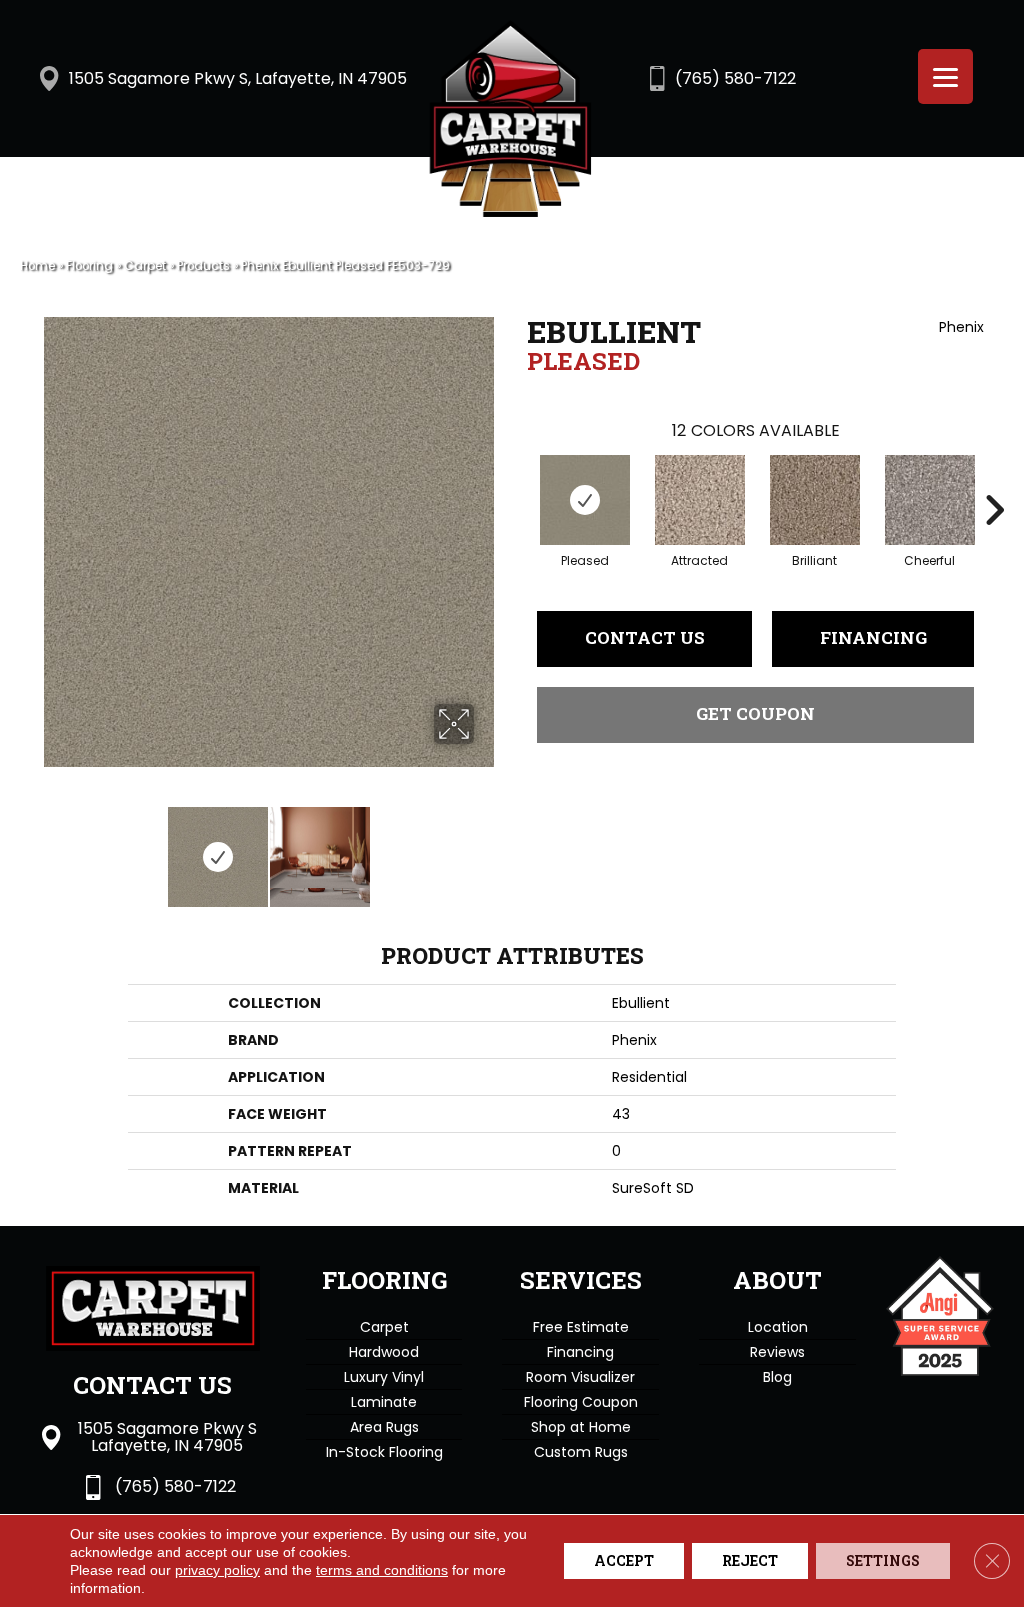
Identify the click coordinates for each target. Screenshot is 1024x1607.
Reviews (777, 1352)
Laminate (384, 1402)
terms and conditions (382, 1570)
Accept (624, 1560)
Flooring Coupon (581, 1402)
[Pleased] (585, 500)
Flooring (89, 266)
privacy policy (217, 1570)
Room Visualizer (580, 1377)
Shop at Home (581, 1427)
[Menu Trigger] (945, 76)
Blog (777, 1377)
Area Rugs (384, 1427)
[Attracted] (700, 500)
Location (778, 1327)
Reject (750, 1560)
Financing (873, 637)
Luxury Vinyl (384, 1377)
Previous (50, 847)
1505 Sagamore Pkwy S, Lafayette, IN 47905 (238, 78)
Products (203, 266)
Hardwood (384, 1352)
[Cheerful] (930, 500)
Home (37, 266)
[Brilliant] (815, 500)
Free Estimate (581, 1327)
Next (487, 847)
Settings (883, 1560)
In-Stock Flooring (384, 1452)
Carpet (145, 266)
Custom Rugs (581, 1452)
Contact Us (645, 637)
